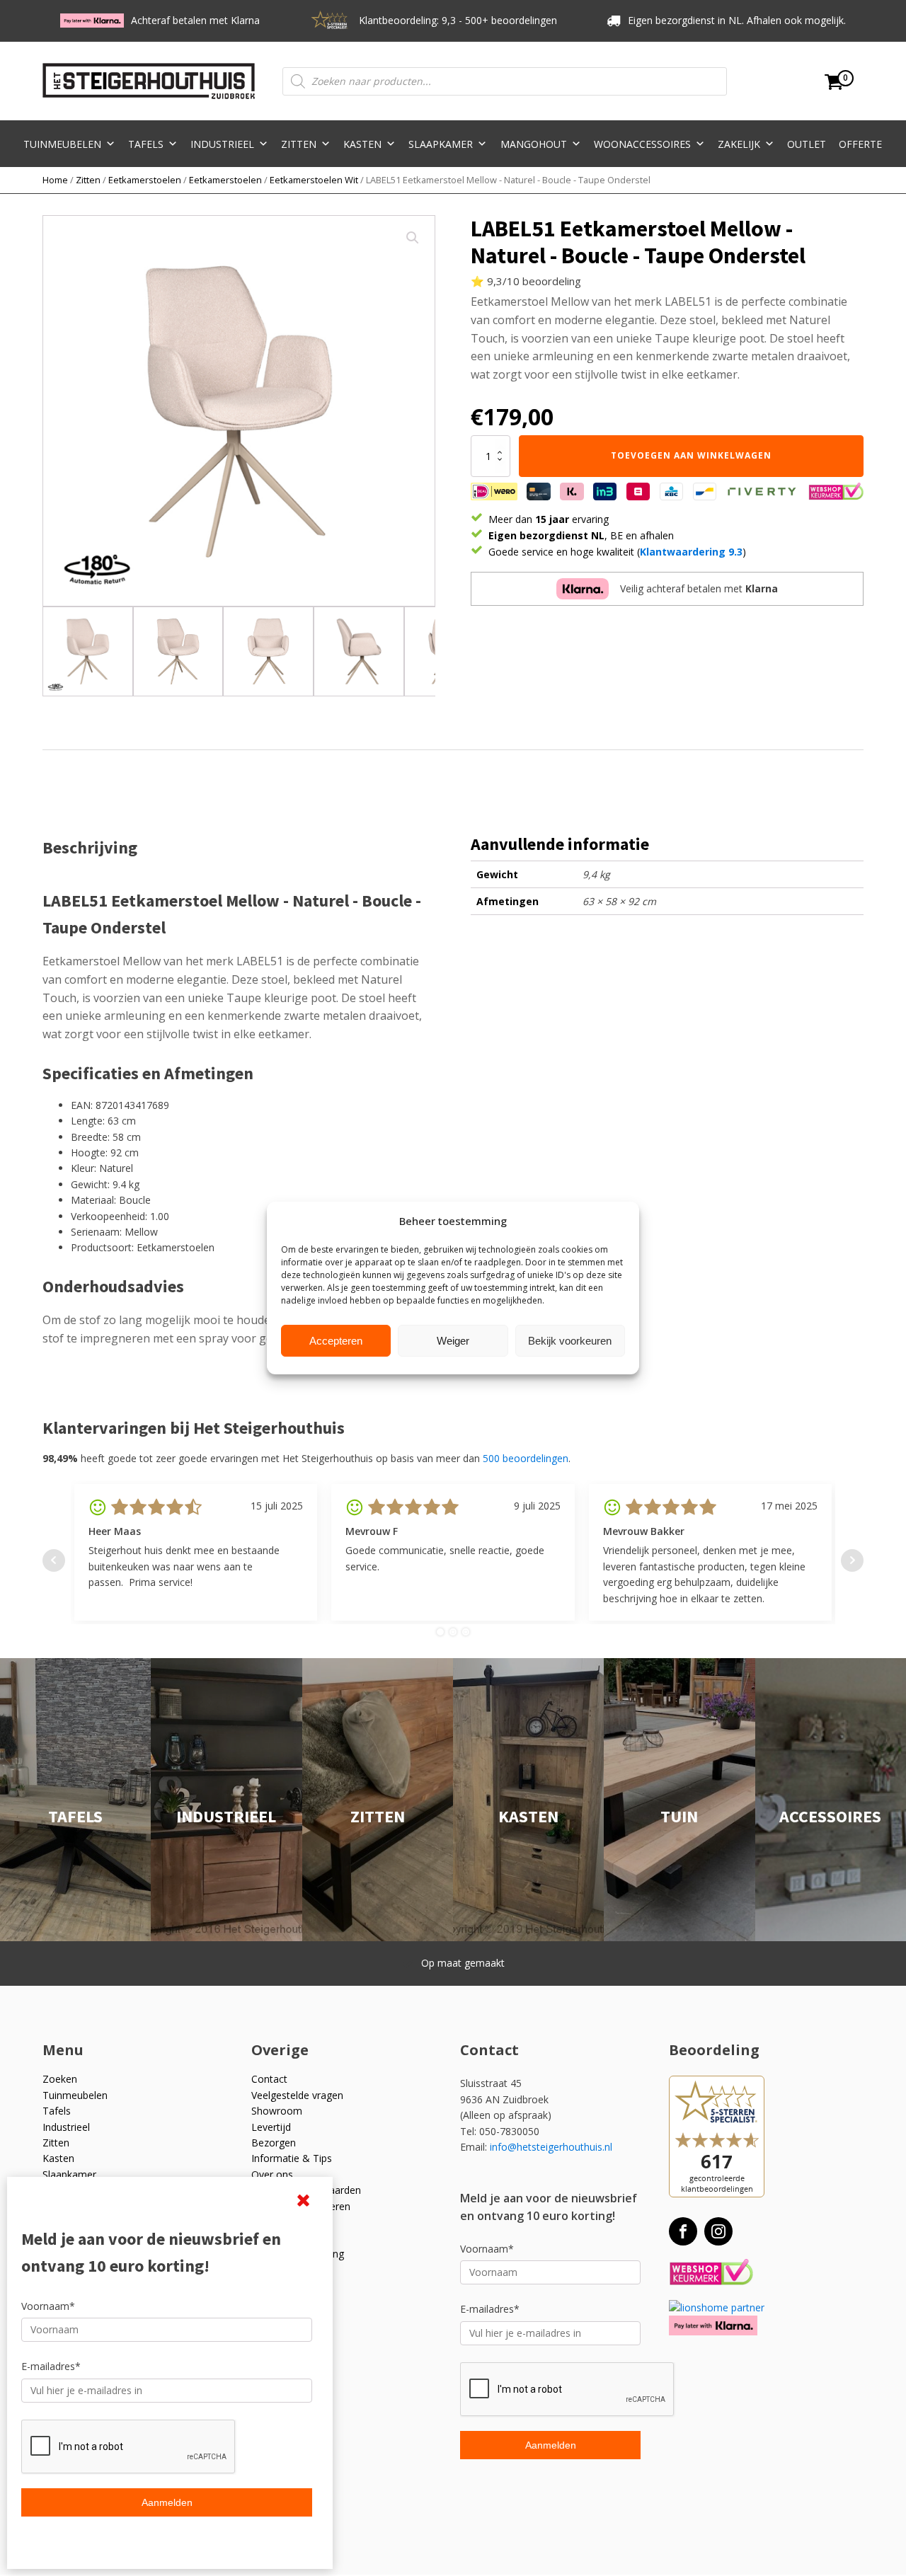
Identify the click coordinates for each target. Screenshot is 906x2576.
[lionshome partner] (717, 2307)
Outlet (807, 144)
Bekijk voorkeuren (570, 1341)
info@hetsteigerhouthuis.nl (551, 2147)
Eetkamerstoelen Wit (314, 180)
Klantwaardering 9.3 (691, 552)
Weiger (453, 1341)
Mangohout (534, 144)
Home (55, 180)
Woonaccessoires (642, 144)
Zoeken (60, 2079)
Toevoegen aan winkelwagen (691, 455)
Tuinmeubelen (62, 144)
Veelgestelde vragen (297, 2095)
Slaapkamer (441, 144)
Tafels (146, 144)
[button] (413, 238)
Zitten (299, 144)
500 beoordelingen (526, 1458)
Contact (269, 2079)
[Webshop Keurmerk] (711, 2273)
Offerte (860, 144)
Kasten (362, 144)
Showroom (277, 2111)
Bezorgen (274, 2143)
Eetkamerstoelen (145, 180)
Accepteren (336, 1341)
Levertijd (271, 2127)
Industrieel (222, 144)
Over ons (272, 2174)
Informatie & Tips (292, 2158)
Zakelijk (739, 144)
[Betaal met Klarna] (713, 2325)
